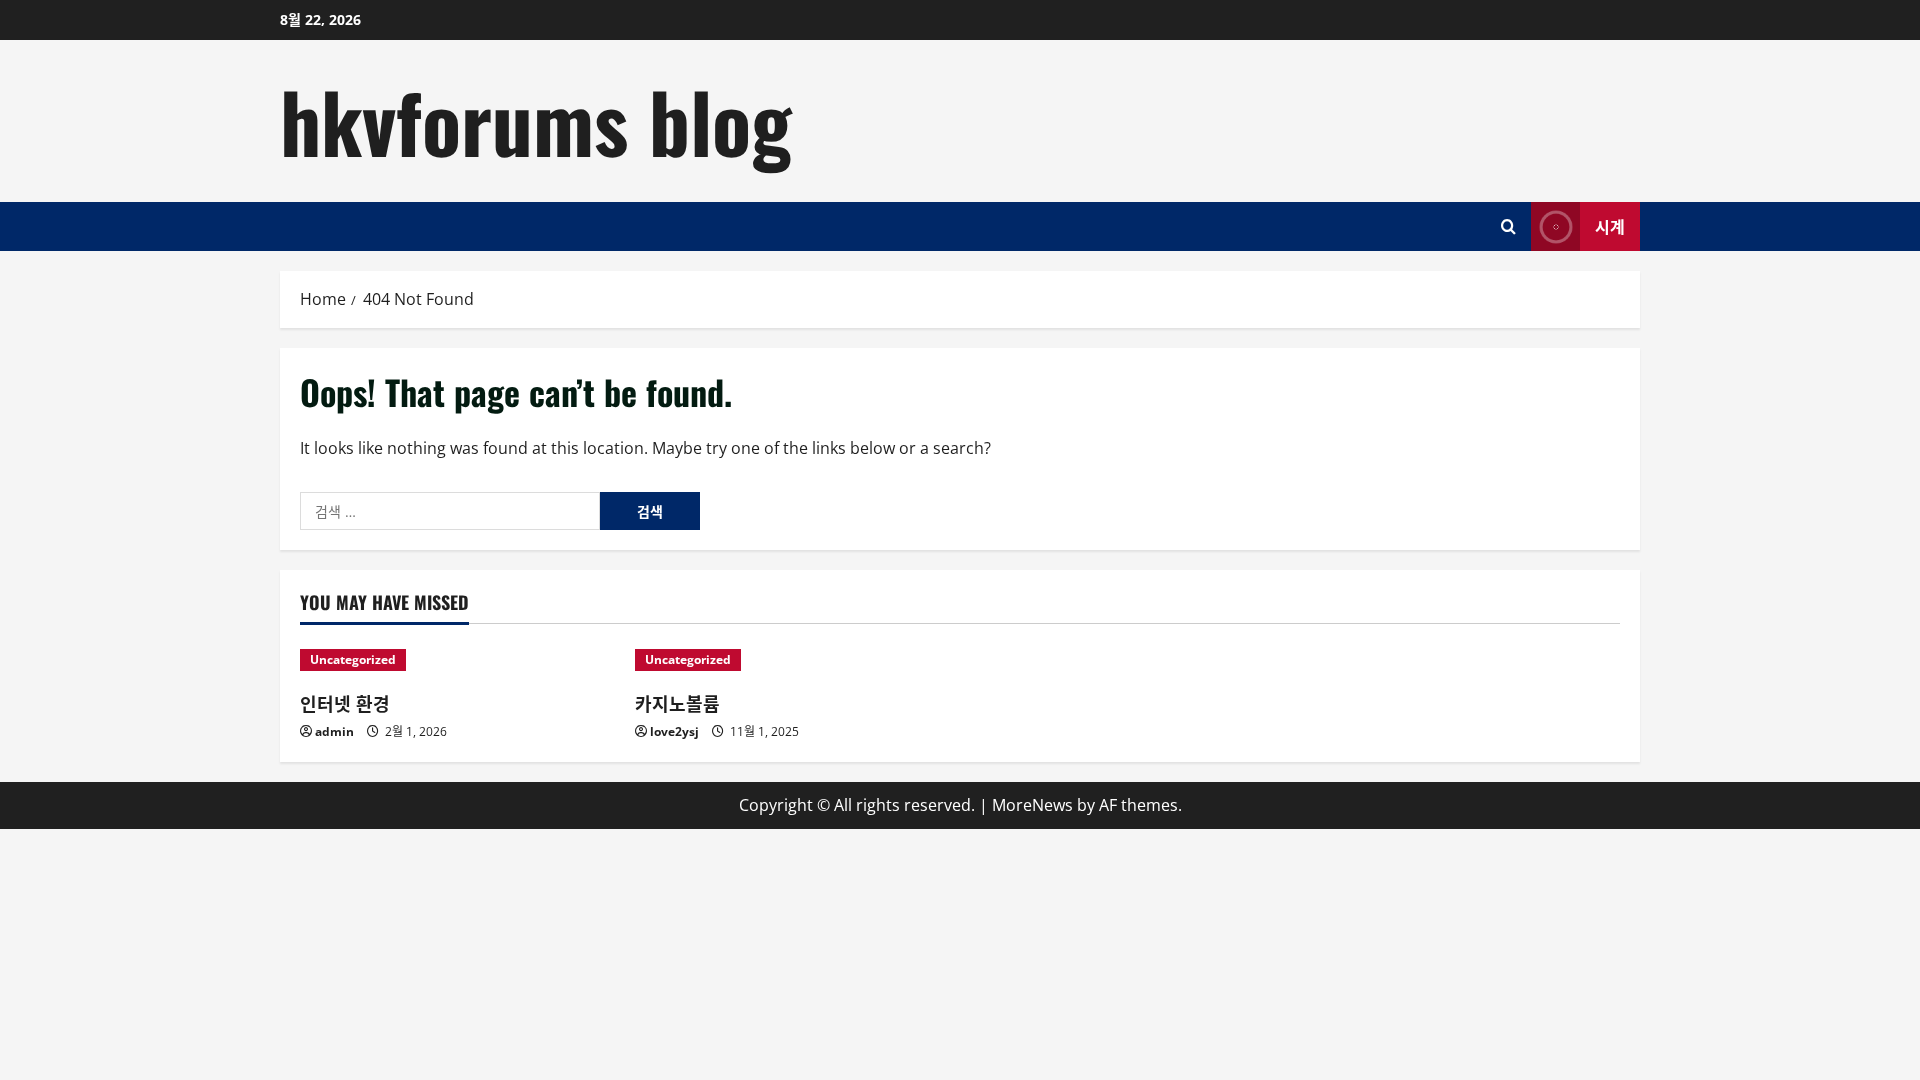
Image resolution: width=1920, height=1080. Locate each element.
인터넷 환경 (345, 703)
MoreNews (1032, 805)
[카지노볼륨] (792, 660)
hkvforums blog (536, 120)
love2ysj (674, 731)
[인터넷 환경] (457, 660)
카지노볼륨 (677, 703)
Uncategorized (353, 659)
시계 (1610, 225)
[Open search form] (1508, 226)
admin (334, 731)
